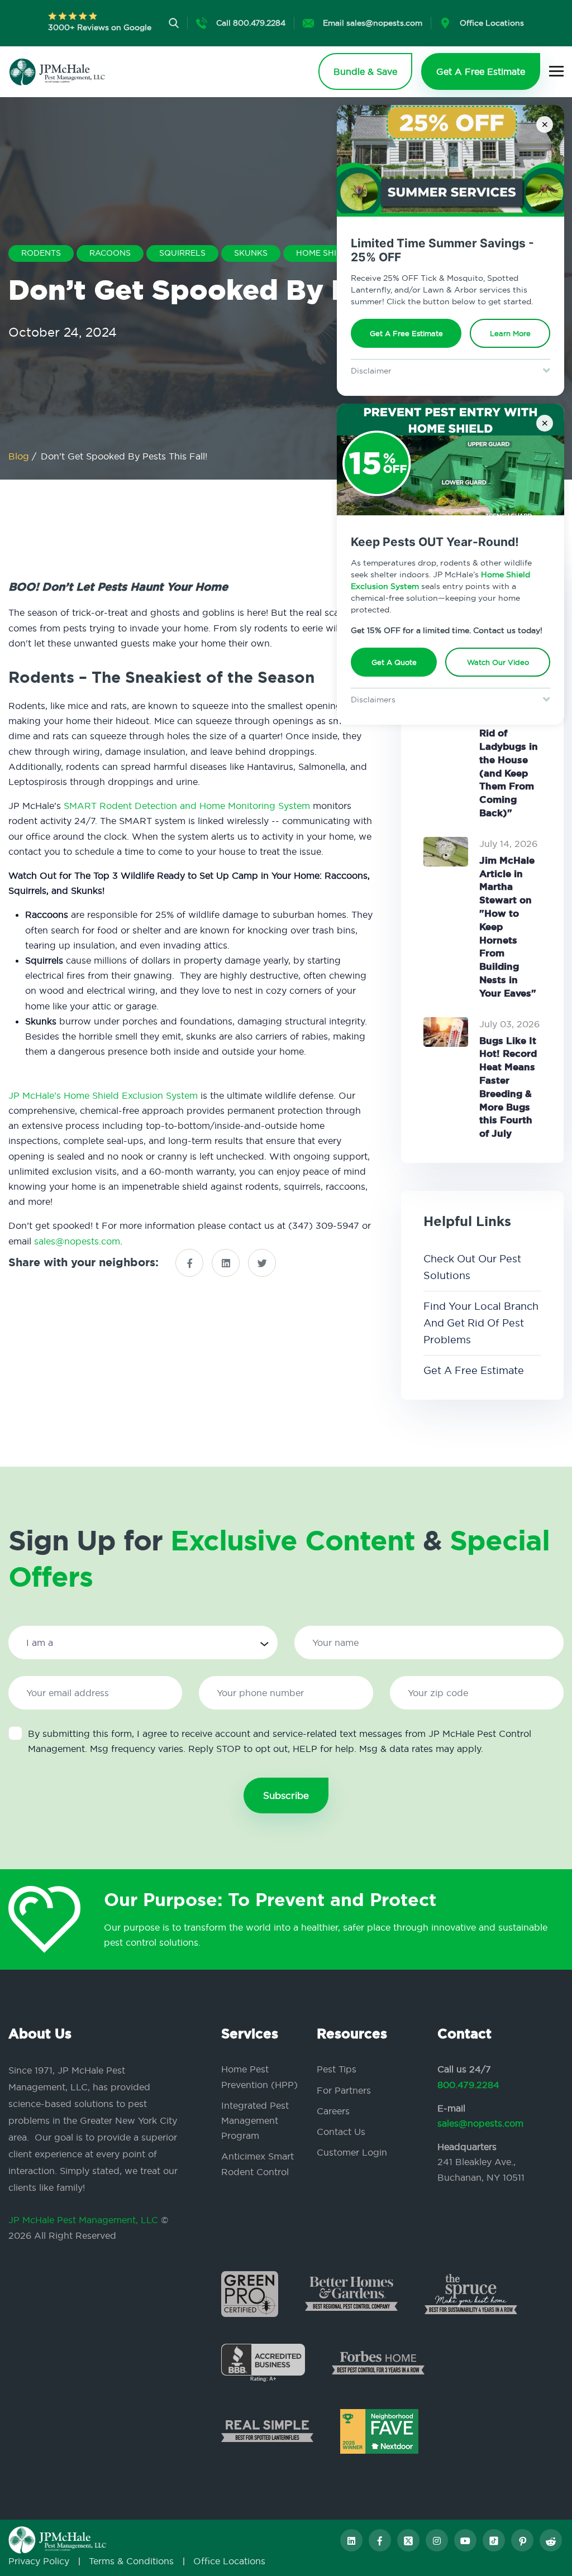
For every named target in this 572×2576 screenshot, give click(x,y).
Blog (20, 456)
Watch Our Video (498, 662)
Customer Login (352, 2152)
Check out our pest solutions (472, 1267)
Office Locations (229, 2561)
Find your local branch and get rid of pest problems (481, 1323)
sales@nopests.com (77, 1241)
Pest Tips (337, 2069)
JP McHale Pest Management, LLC (83, 2220)
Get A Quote (394, 662)
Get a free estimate (474, 1370)
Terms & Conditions (131, 2561)
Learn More (510, 333)
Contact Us (341, 2132)
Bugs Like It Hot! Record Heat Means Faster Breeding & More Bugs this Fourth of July (508, 1087)
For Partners (344, 2090)
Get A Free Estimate (406, 333)
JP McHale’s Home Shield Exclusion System (103, 1095)
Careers (333, 2111)
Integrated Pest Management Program (255, 2120)
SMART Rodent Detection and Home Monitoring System (187, 806)
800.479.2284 (468, 2085)
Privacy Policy (39, 2561)
